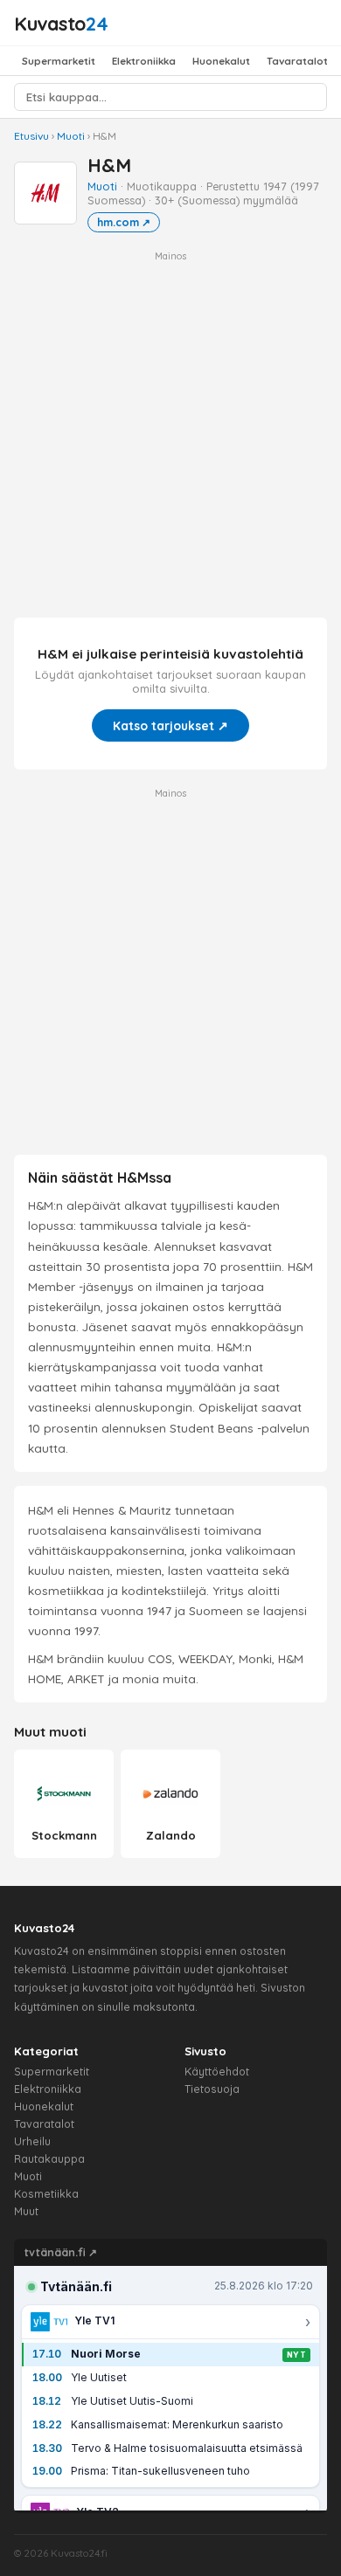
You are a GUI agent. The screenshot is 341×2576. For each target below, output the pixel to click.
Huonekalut (221, 61)
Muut (26, 2211)
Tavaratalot (297, 61)
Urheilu (32, 2141)
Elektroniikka (144, 61)
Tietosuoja (212, 2089)
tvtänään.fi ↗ (61, 2252)
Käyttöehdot (217, 2072)
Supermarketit (59, 61)
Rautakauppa (49, 2159)
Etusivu (31, 136)
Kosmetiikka (46, 2194)
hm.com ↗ (124, 222)
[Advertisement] (170, 433)
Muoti (71, 136)
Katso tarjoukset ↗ (170, 725)
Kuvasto (61, 23)
